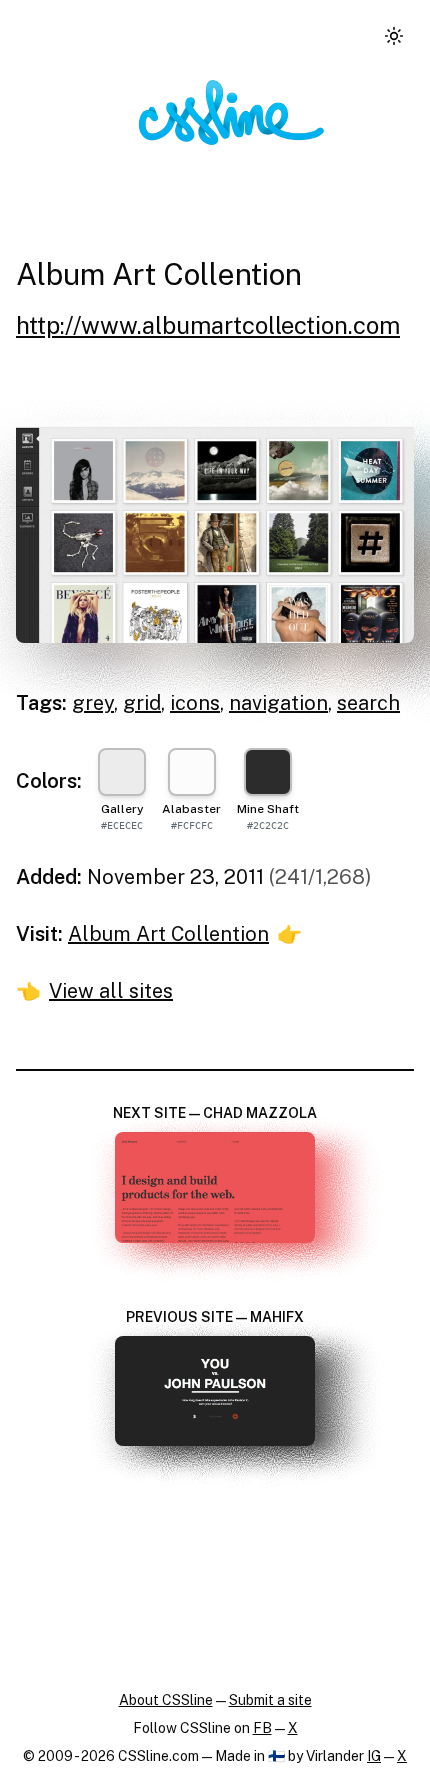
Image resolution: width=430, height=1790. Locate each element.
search (368, 703)
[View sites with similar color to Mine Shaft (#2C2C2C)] (268, 772)
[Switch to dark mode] (394, 36)
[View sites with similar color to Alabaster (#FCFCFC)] (192, 772)
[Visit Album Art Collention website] (215, 532)
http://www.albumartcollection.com (208, 325)
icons (195, 703)
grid (142, 703)
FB (262, 1728)
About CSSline (166, 1700)
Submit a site (270, 1700)
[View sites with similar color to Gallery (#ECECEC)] (122, 772)
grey (93, 703)
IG (374, 1756)
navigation (278, 703)
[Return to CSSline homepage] (231, 112)
